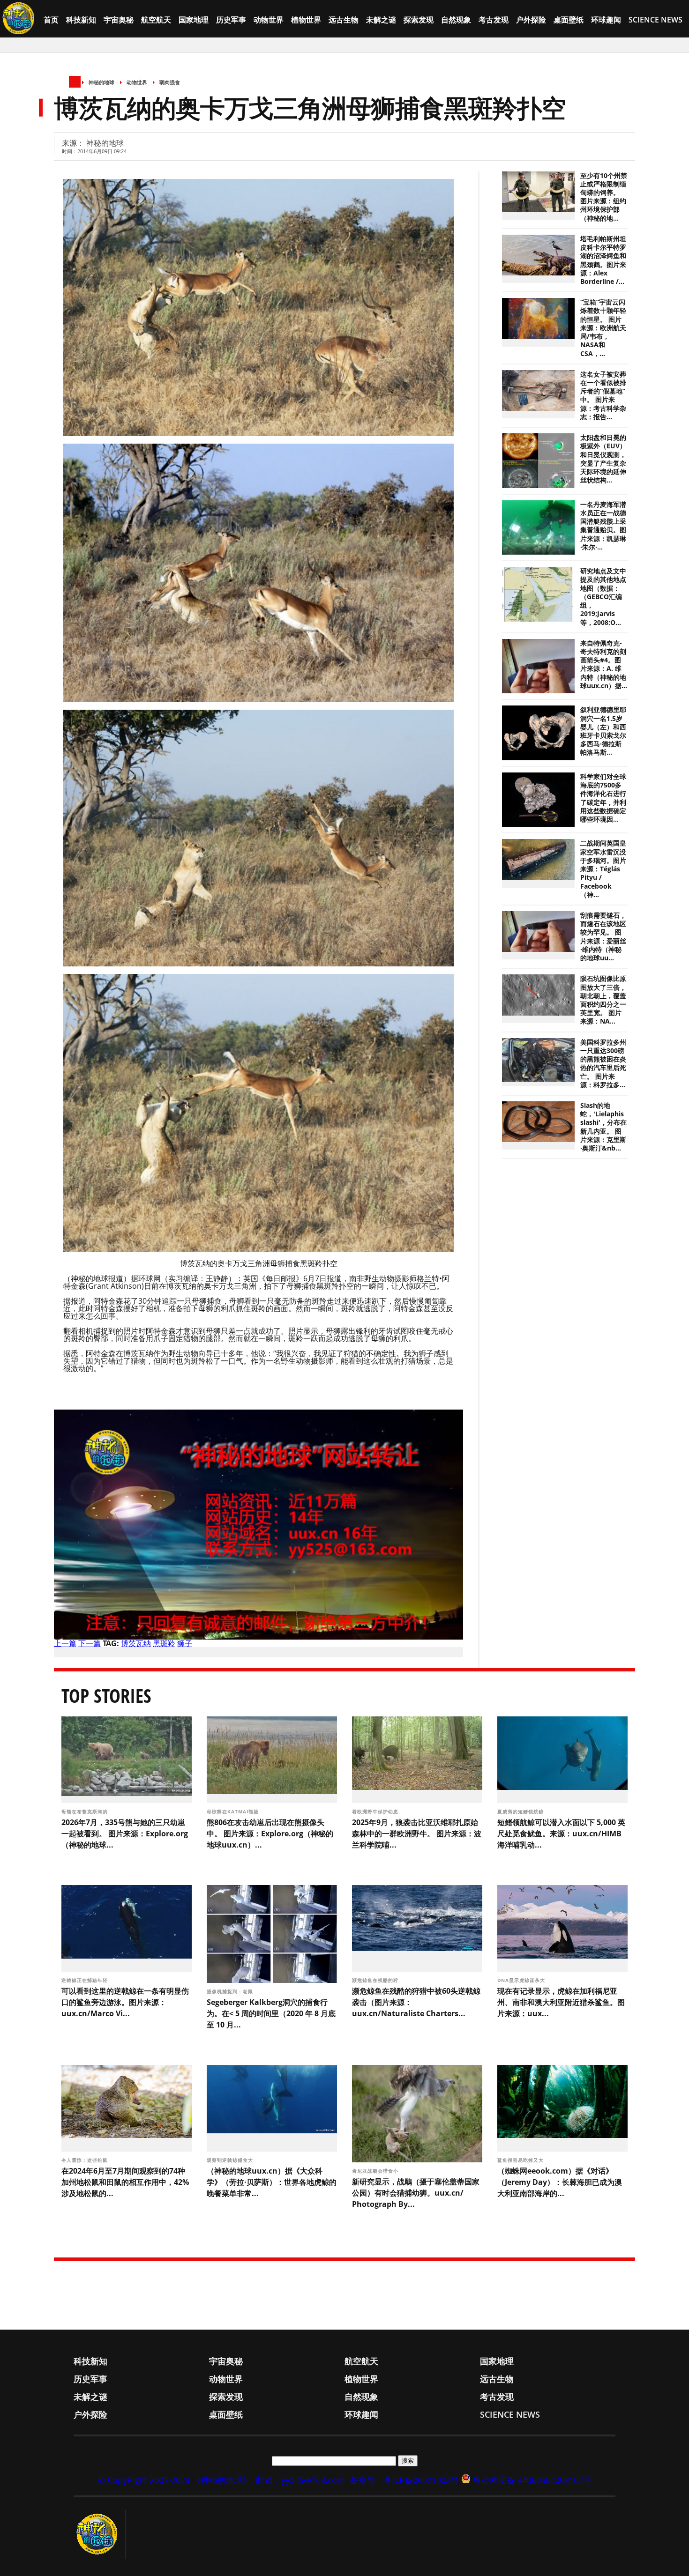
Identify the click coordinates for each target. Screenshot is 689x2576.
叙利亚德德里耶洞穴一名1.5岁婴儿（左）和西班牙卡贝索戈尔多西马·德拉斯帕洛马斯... (603, 731)
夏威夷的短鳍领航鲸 (521, 1811)
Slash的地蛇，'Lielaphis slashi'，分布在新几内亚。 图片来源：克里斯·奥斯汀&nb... (603, 1127)
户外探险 (531, 20)
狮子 (185, 1643)
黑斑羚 (164, 1643)
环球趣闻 (606, 20)
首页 (51, 20)
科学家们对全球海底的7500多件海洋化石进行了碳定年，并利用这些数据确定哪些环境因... (603, 798)
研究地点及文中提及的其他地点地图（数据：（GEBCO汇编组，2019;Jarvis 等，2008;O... (603, 597)
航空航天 (156, 20)
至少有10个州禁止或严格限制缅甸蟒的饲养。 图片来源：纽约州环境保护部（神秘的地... (604, 197)
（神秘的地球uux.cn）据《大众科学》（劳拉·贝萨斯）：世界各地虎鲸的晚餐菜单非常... (272, 2182)
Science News (655, 20)
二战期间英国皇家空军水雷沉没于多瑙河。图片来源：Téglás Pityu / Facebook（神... (603, 869)
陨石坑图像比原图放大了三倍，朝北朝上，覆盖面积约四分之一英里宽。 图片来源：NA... (603, 1000)
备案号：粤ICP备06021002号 (404, 2480)
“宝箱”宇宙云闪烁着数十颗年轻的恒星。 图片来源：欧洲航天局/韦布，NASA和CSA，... (603, 328)
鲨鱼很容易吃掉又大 (521, 2160)
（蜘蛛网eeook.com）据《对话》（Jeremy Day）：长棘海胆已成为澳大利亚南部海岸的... (560, 2182)
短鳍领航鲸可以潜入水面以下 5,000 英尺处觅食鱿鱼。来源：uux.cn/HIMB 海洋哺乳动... (561, 1834)
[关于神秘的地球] (100, 2534)
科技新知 (81, 20)
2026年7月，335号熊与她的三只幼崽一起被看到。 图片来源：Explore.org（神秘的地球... (125, 1834)
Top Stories (106, 1696)
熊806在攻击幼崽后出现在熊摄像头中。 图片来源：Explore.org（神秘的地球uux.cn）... (270, 1834)
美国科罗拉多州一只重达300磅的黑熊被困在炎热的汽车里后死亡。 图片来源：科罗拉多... (603, 1064)
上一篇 (65, 1643)
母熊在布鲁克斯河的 (86, 1811)
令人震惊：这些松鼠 (86, 2160)
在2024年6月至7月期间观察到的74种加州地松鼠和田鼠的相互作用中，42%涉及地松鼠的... (125, 2182)
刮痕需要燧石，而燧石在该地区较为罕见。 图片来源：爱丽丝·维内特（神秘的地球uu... (603, 937)
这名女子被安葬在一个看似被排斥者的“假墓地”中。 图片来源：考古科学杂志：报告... (603, 396)
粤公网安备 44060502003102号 (532, 2480)
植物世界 (306, 20)
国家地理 (194, 20)
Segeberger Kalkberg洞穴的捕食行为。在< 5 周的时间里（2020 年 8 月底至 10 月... (271, 2013)
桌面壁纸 (569, 20)
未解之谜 (381, 20)
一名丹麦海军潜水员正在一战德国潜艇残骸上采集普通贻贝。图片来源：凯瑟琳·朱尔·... (603, 526)
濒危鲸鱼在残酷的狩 (376, 1980)
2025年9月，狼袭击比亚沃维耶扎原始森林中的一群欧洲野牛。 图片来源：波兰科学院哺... (417, 1834)
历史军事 (231, 20)
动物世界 (269, 20)
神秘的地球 (101, 82)
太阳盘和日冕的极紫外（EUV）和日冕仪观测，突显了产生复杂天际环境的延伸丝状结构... (603, 459)
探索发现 (419, 20)
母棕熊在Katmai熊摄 (234, 1811)
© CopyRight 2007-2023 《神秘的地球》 (175, 2480)
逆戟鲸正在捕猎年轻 (86, 1980)
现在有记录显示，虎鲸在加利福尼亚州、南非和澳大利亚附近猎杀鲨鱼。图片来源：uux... (561, 2002)
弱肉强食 (170, 82)
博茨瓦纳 (136, 1643)
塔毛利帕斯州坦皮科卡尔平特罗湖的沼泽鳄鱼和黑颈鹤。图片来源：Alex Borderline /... (603, 260)
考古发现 (494, 20)
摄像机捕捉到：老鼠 (231, 1991)
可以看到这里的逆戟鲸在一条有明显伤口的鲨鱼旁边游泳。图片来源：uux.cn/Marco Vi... (125, 2002)
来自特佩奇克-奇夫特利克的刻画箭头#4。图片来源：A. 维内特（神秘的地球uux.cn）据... (604, 664)
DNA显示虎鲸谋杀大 (522, 1980)
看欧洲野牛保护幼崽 (376, 1811)
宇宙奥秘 (119, 20)
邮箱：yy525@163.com (300, 2480)
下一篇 (90, 1643)
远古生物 (344, 20)
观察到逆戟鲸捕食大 (231, 2160)
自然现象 (456, 20)
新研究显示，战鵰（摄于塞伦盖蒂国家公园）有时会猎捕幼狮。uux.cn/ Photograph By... (416, 2193)
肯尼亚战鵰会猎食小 (376, 2171)
